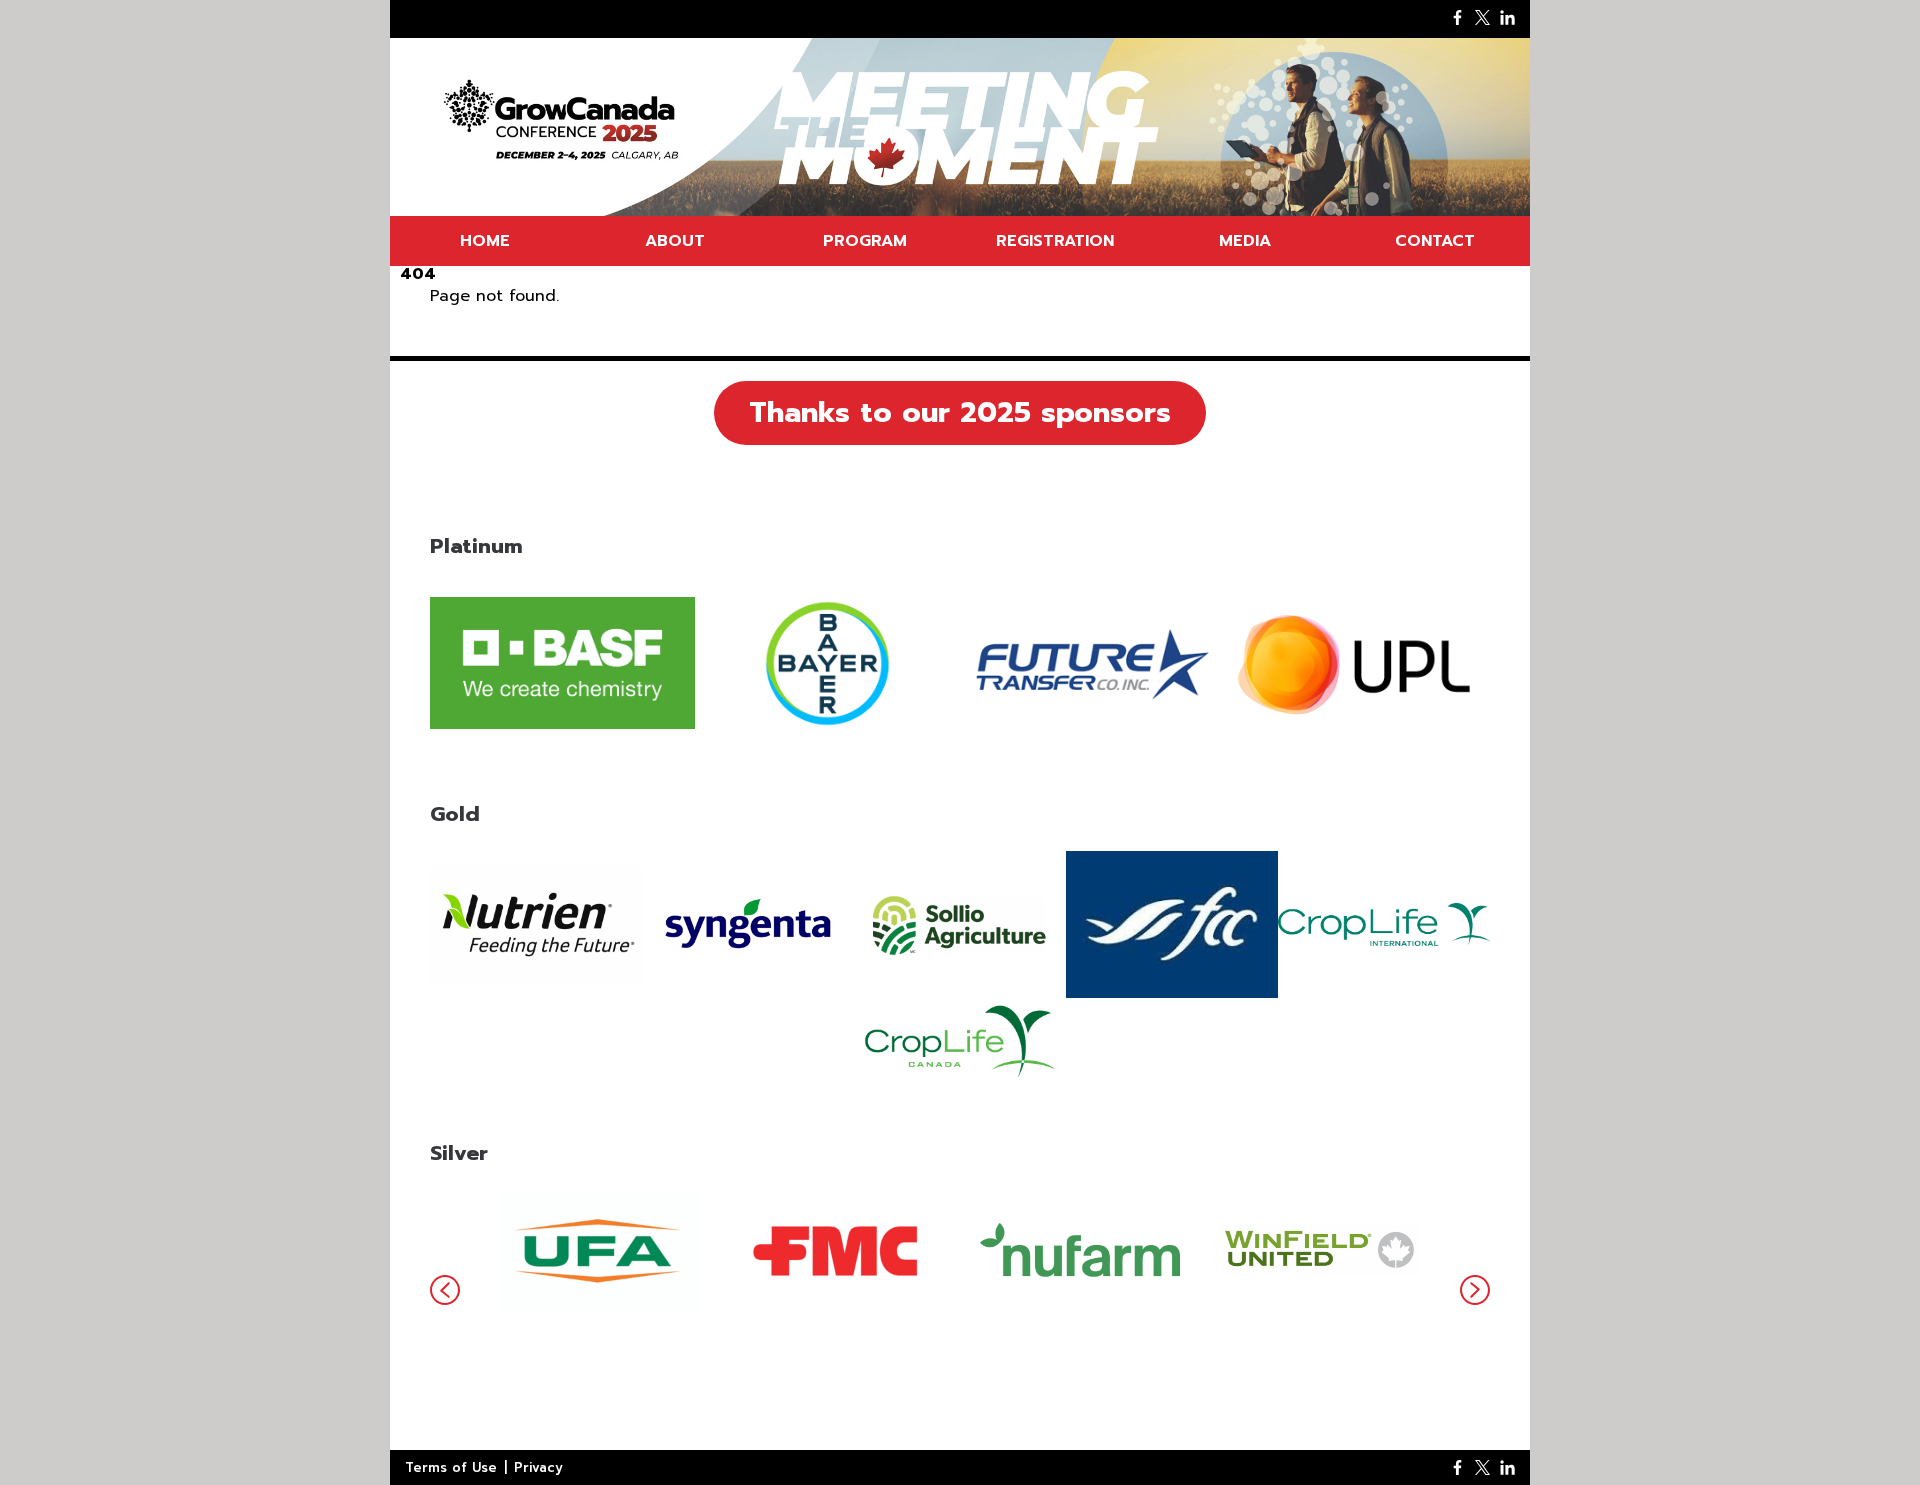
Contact (1435, 241)
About (675, 241)
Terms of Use (451, 1467)
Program (865, 241)
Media (1245, 241)
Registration (1055, 241)
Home (485, 241)
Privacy (538, 1467)
